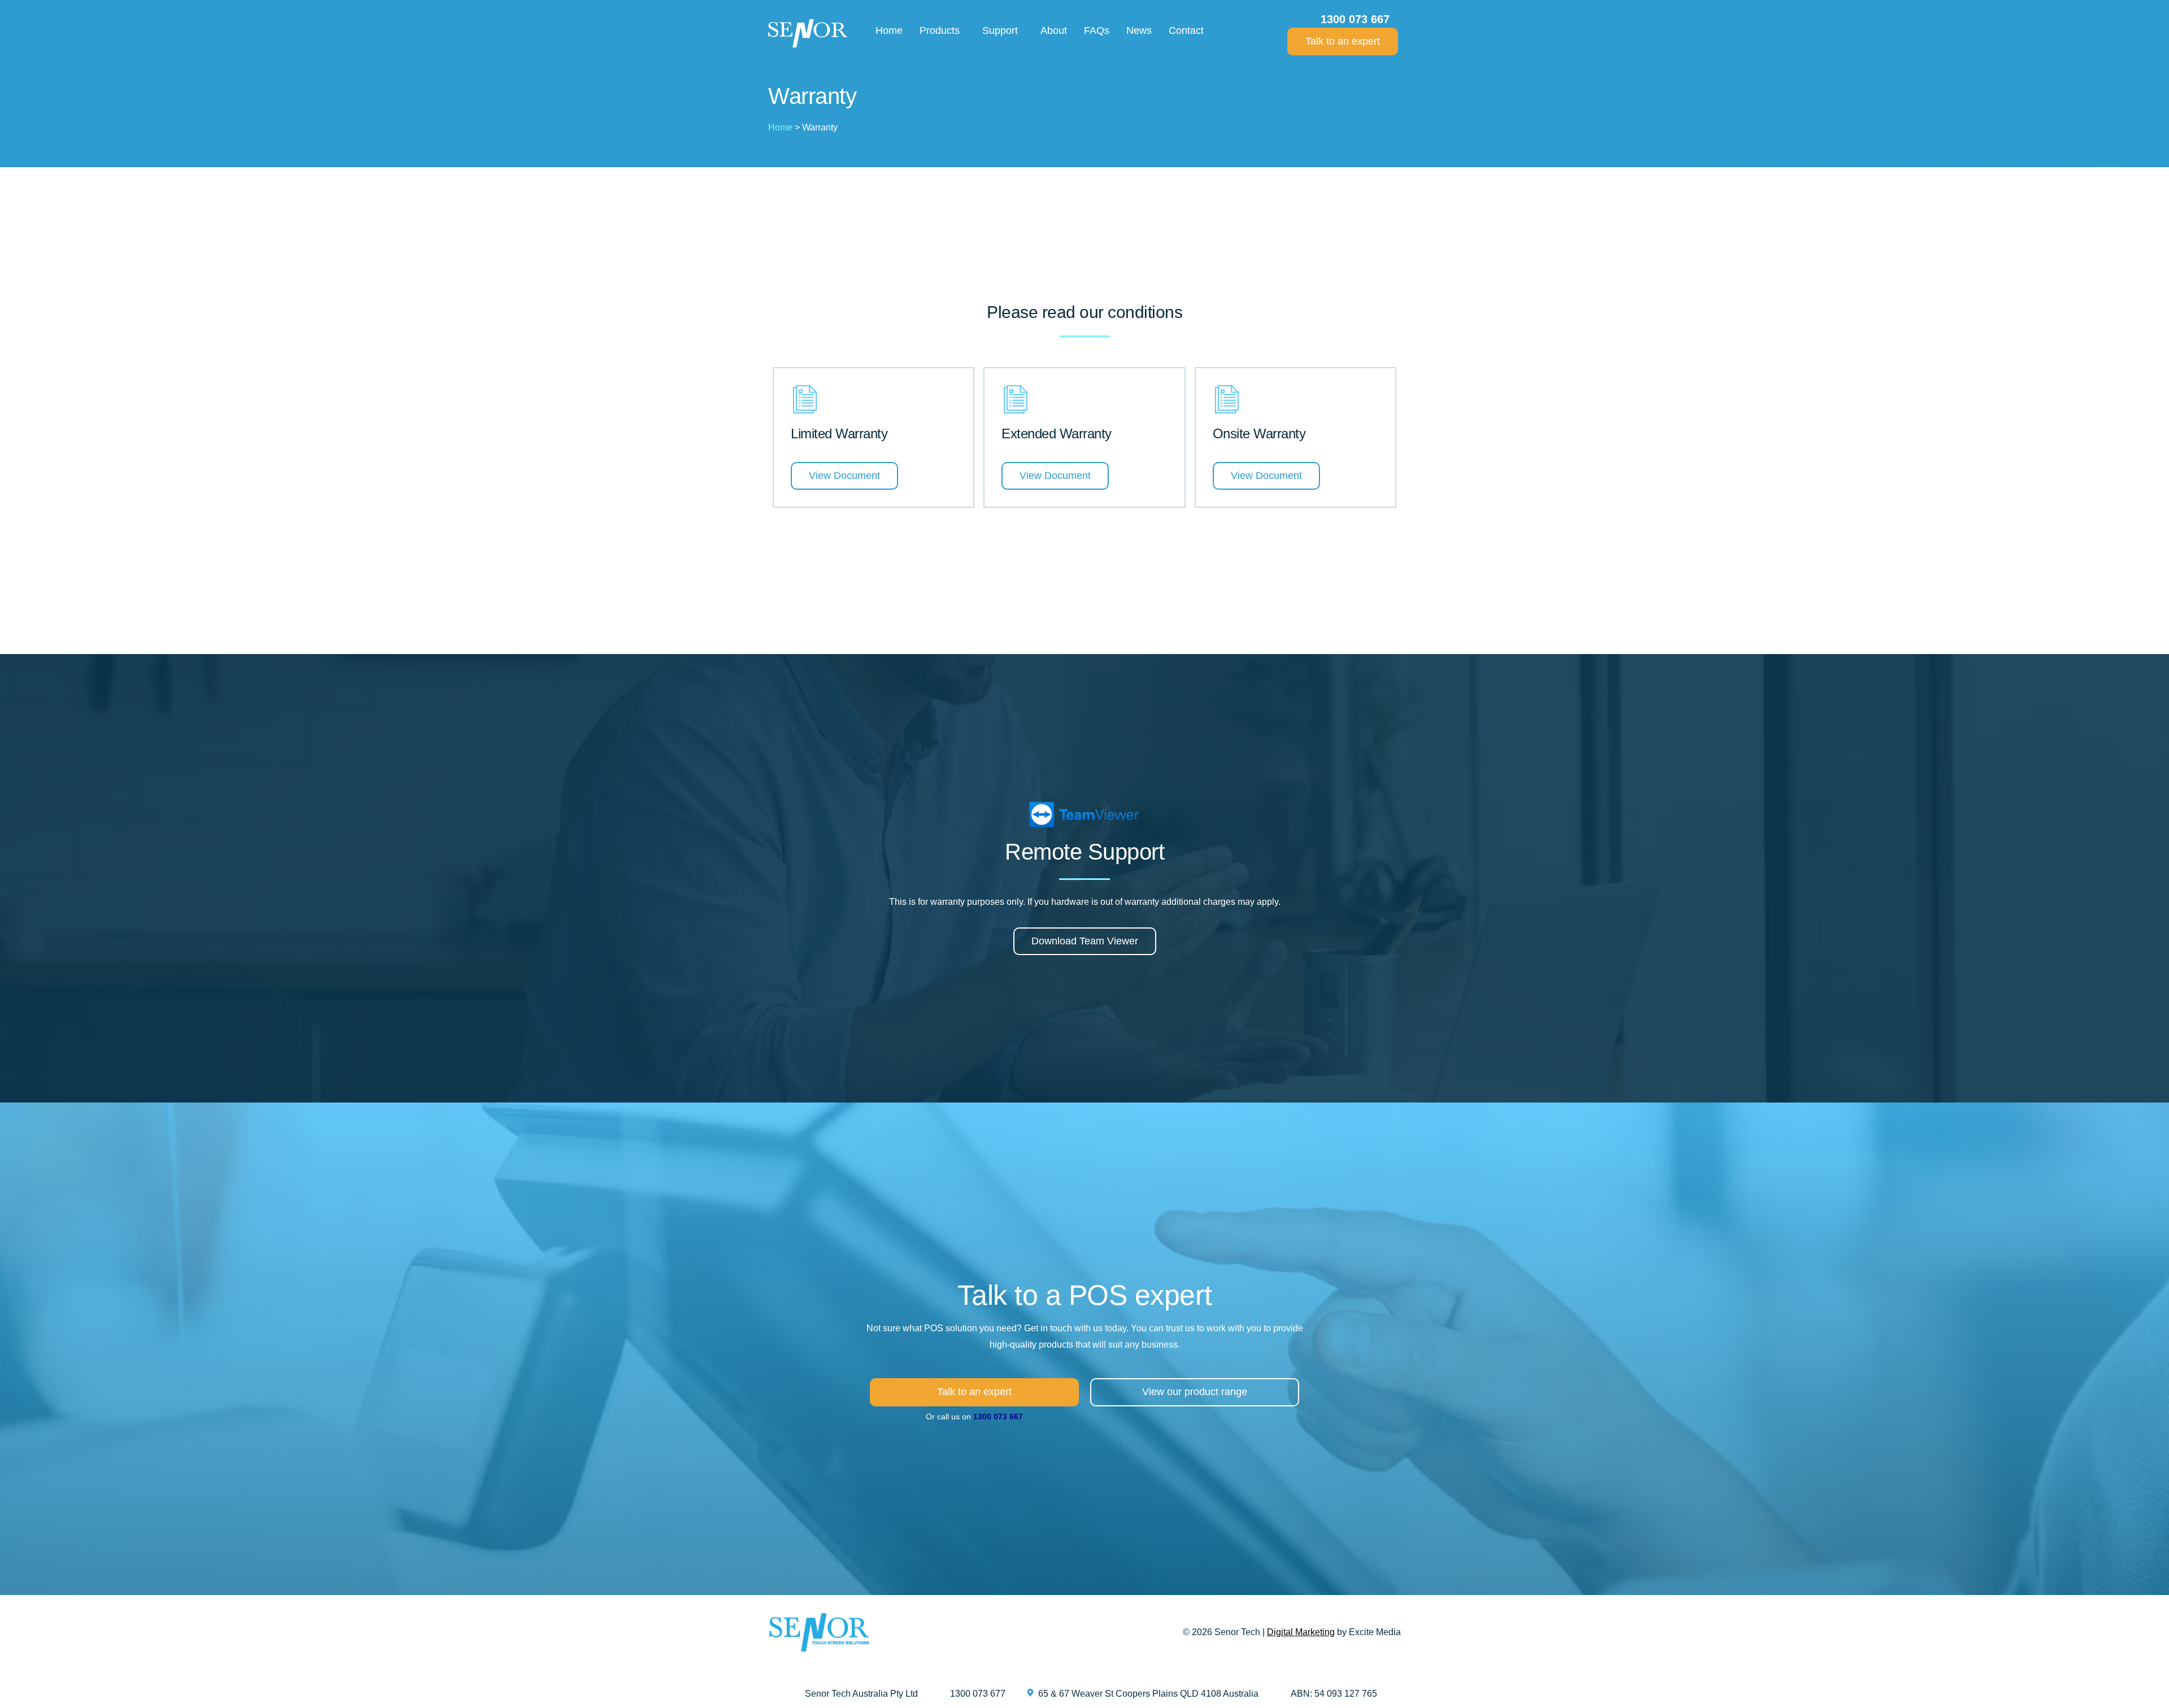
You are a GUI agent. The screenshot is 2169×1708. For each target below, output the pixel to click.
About (1054, 30)
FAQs (1097, 30)
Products (940, 30)
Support (1000, 30)
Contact (1186, 30)
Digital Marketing (1301, 1632)
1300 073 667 (998, 1417)
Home (889, 30)
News (1139, 30)
